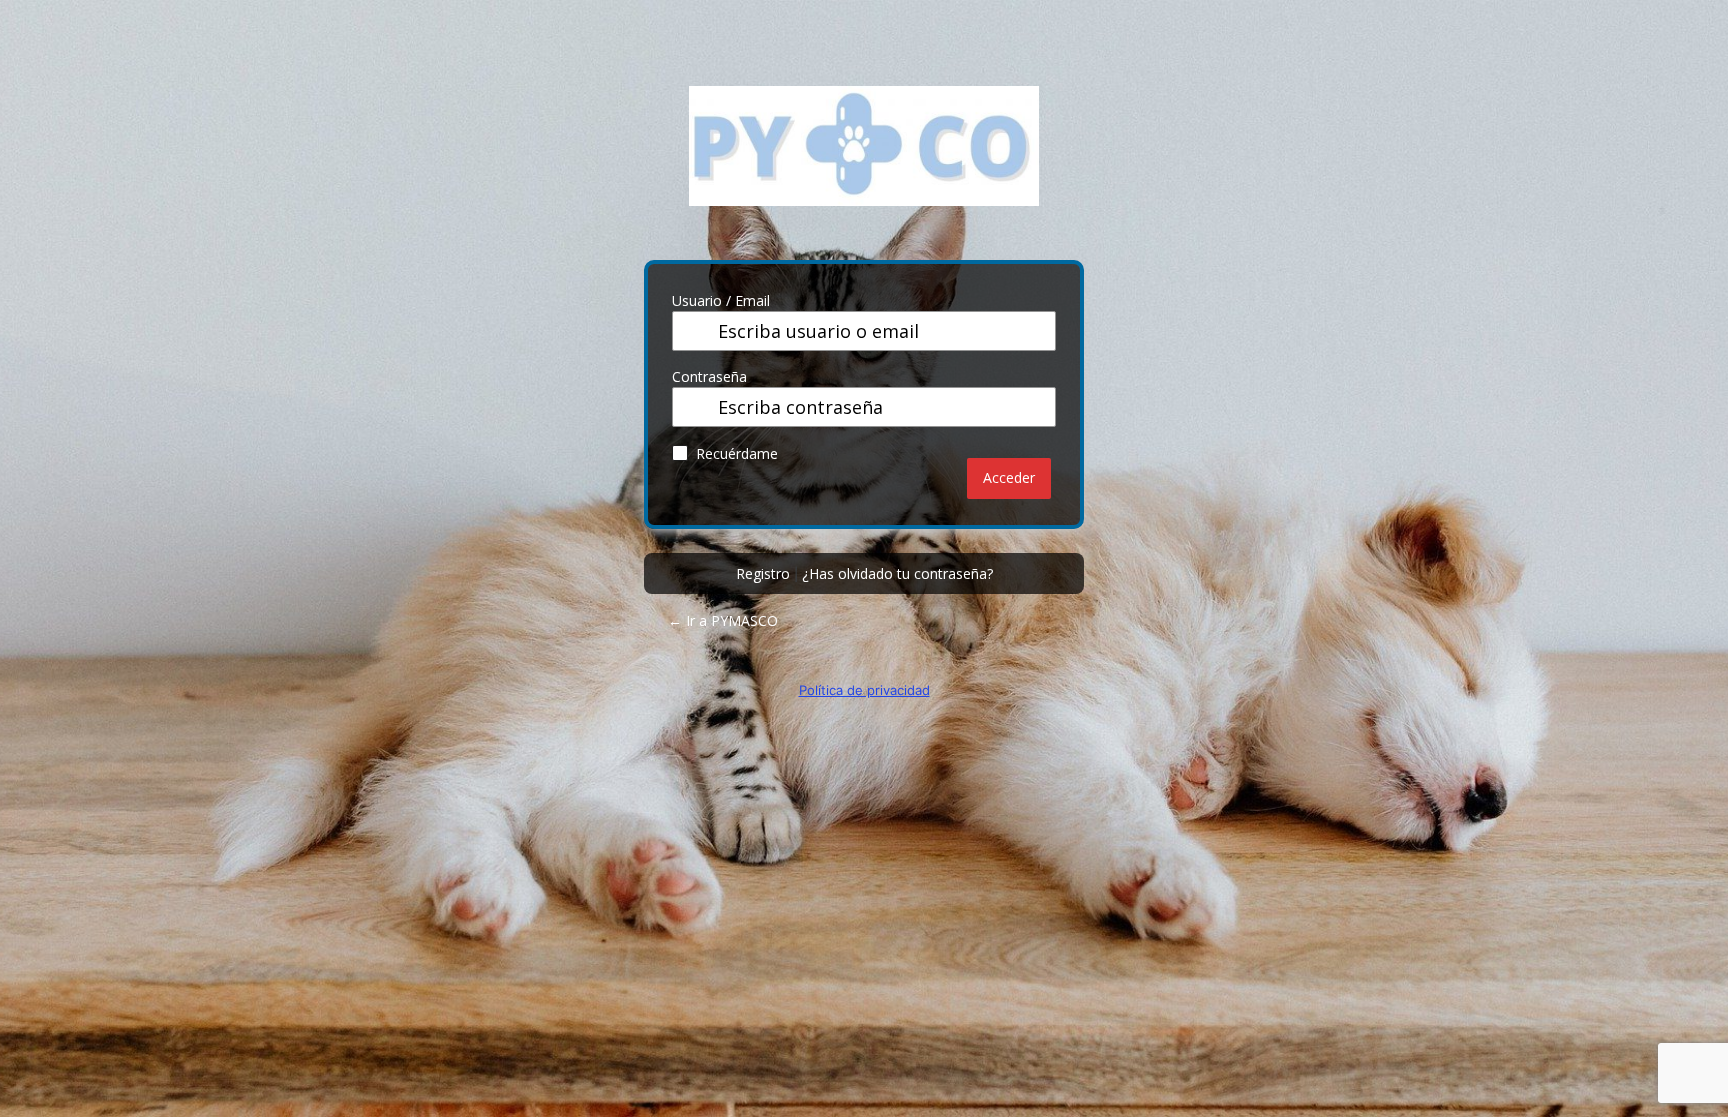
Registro (763, 573)
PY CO (864, 161)
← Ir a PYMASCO (723, 620)
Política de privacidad (864, 690)
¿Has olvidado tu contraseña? (897, 573)
